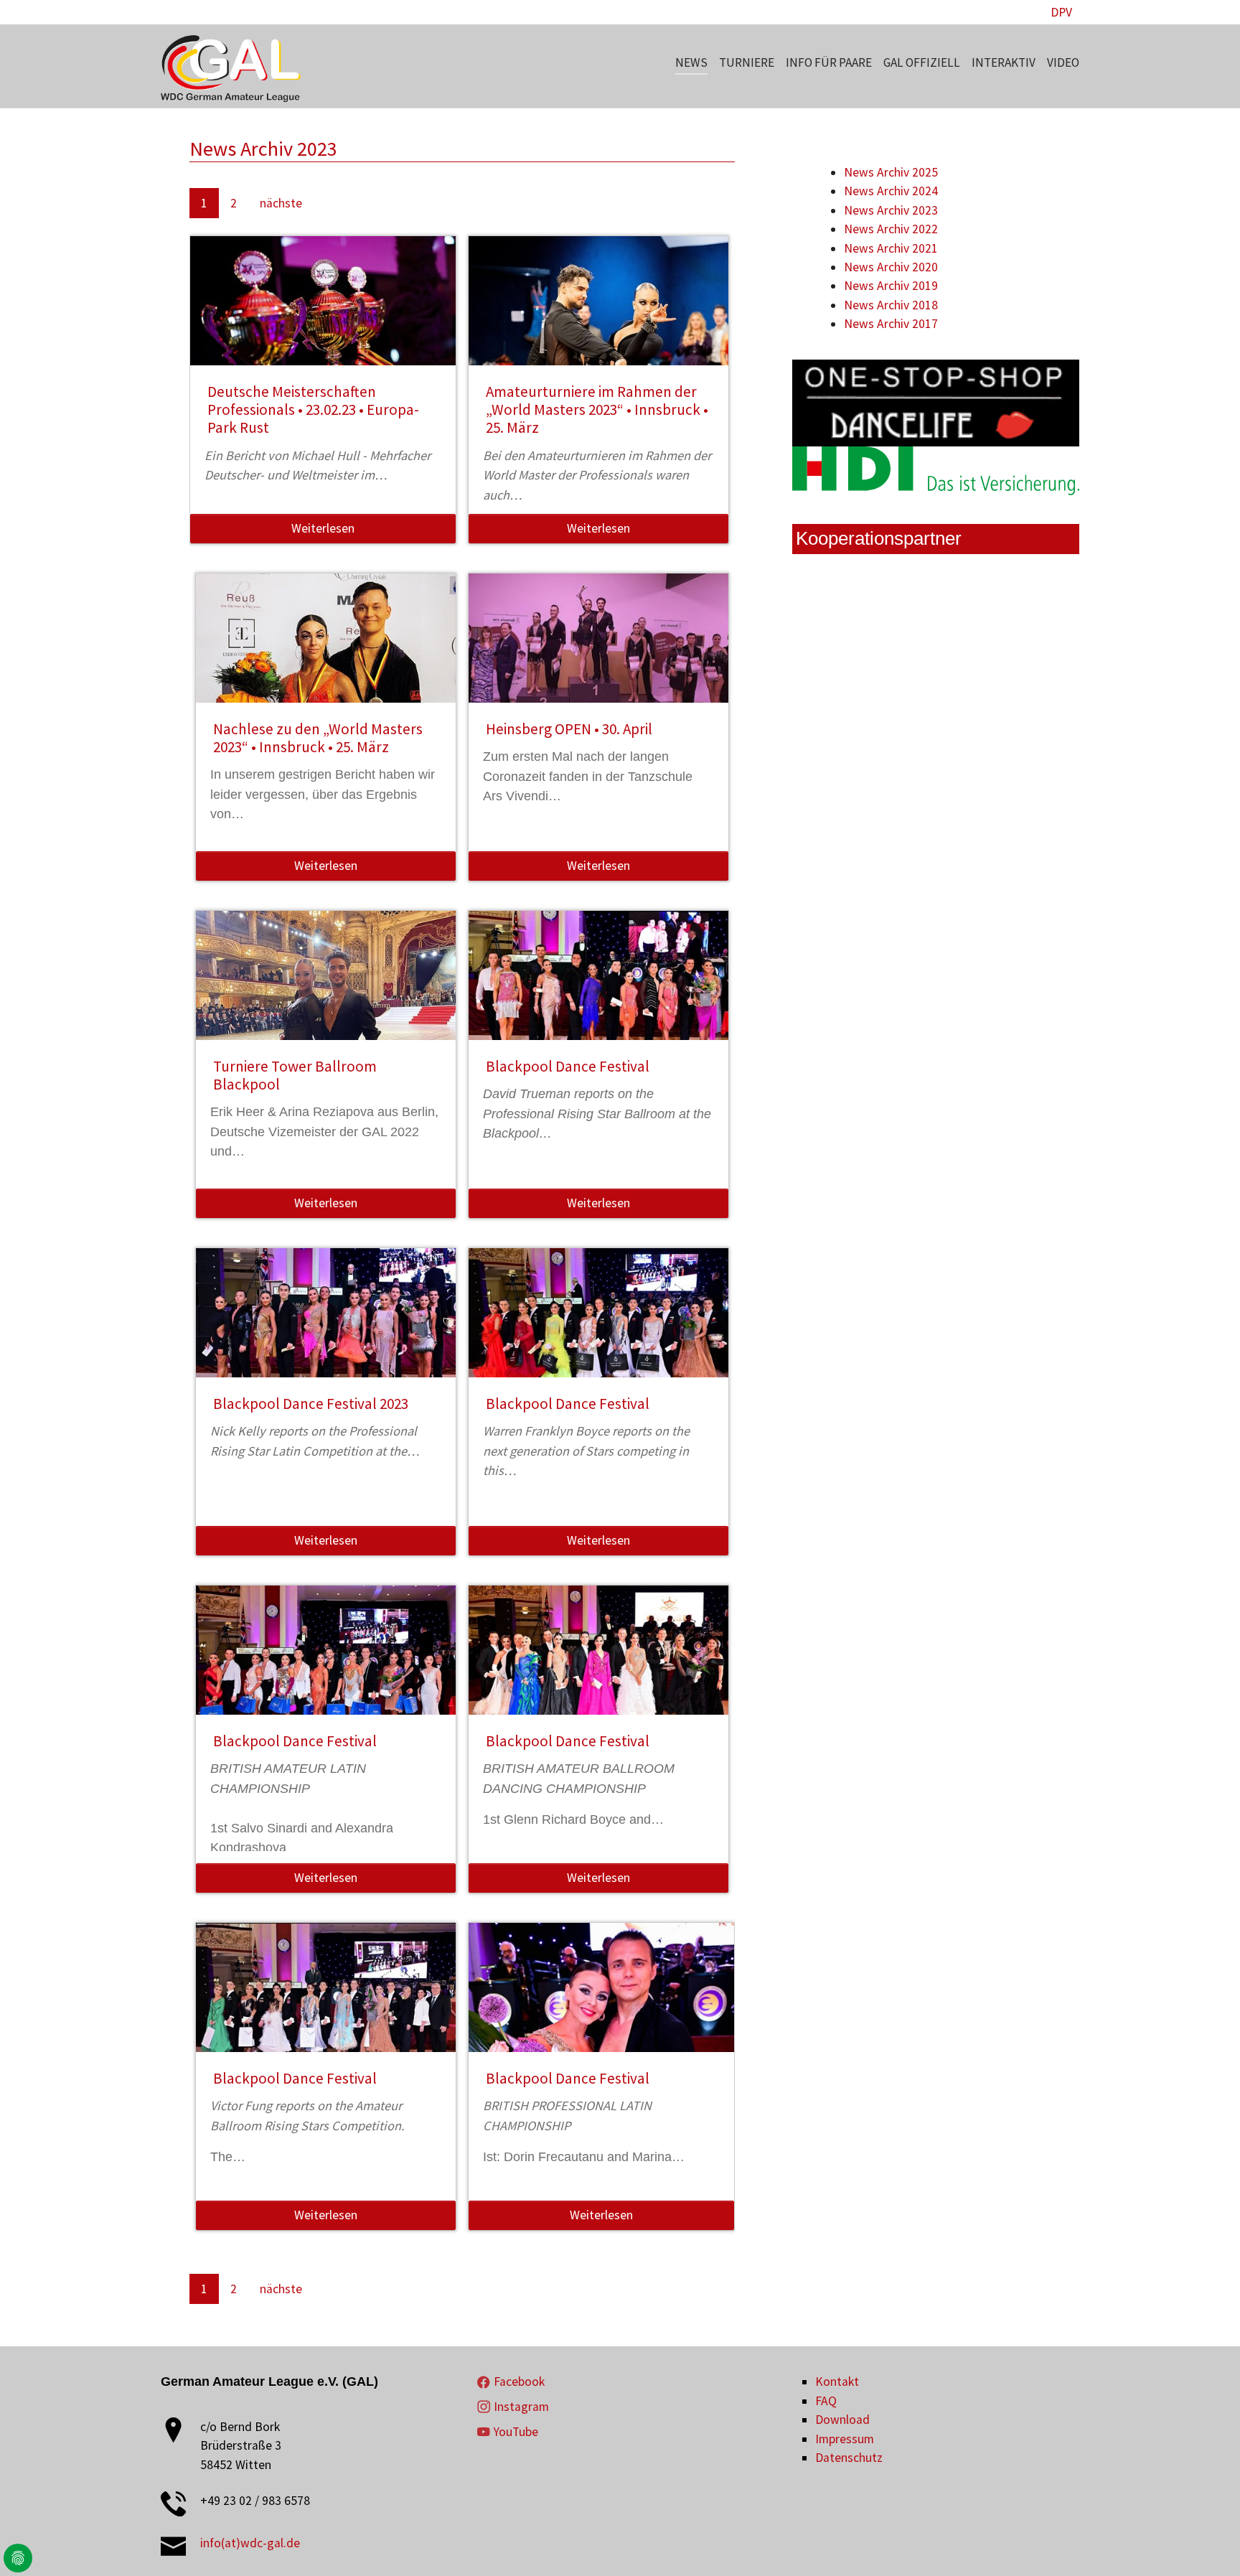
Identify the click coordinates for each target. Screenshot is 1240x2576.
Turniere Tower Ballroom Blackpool (295, 1075)
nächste (281, 203)
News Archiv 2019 (891, 286)
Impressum (845, 2439)
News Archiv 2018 (891, 305)
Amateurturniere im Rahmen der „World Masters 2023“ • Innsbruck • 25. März (597, 410)
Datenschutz (849, 2458)
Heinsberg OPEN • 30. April (569, 729)
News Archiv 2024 (891, 191)
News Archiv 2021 (891, 248)
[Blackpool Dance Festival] (599, 993)
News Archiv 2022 (891, 229)
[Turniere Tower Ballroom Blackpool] (326, 993)
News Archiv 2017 (891, 324)
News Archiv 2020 (891, 267)
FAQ (826, 2401)
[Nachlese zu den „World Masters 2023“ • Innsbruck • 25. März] (326, 656)
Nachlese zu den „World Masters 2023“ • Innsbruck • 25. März (318, 738)
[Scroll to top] (1207, 2543)
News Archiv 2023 (891, 210)
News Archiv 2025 (891, 172)
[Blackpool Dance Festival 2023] (326, 1331)
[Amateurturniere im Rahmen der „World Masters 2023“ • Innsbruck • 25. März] (599, 319)
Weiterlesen (323, 528)
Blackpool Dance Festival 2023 (311, 1404)
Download (842, 2420)
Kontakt (837, 2381)
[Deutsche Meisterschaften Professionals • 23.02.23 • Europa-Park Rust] (323, 319)
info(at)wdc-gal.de (250, 2543)
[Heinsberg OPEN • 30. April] (599, 656)
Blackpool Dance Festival (568, 1066)
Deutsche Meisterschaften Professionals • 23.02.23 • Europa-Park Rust (313, 410)
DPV (1061, 12)
